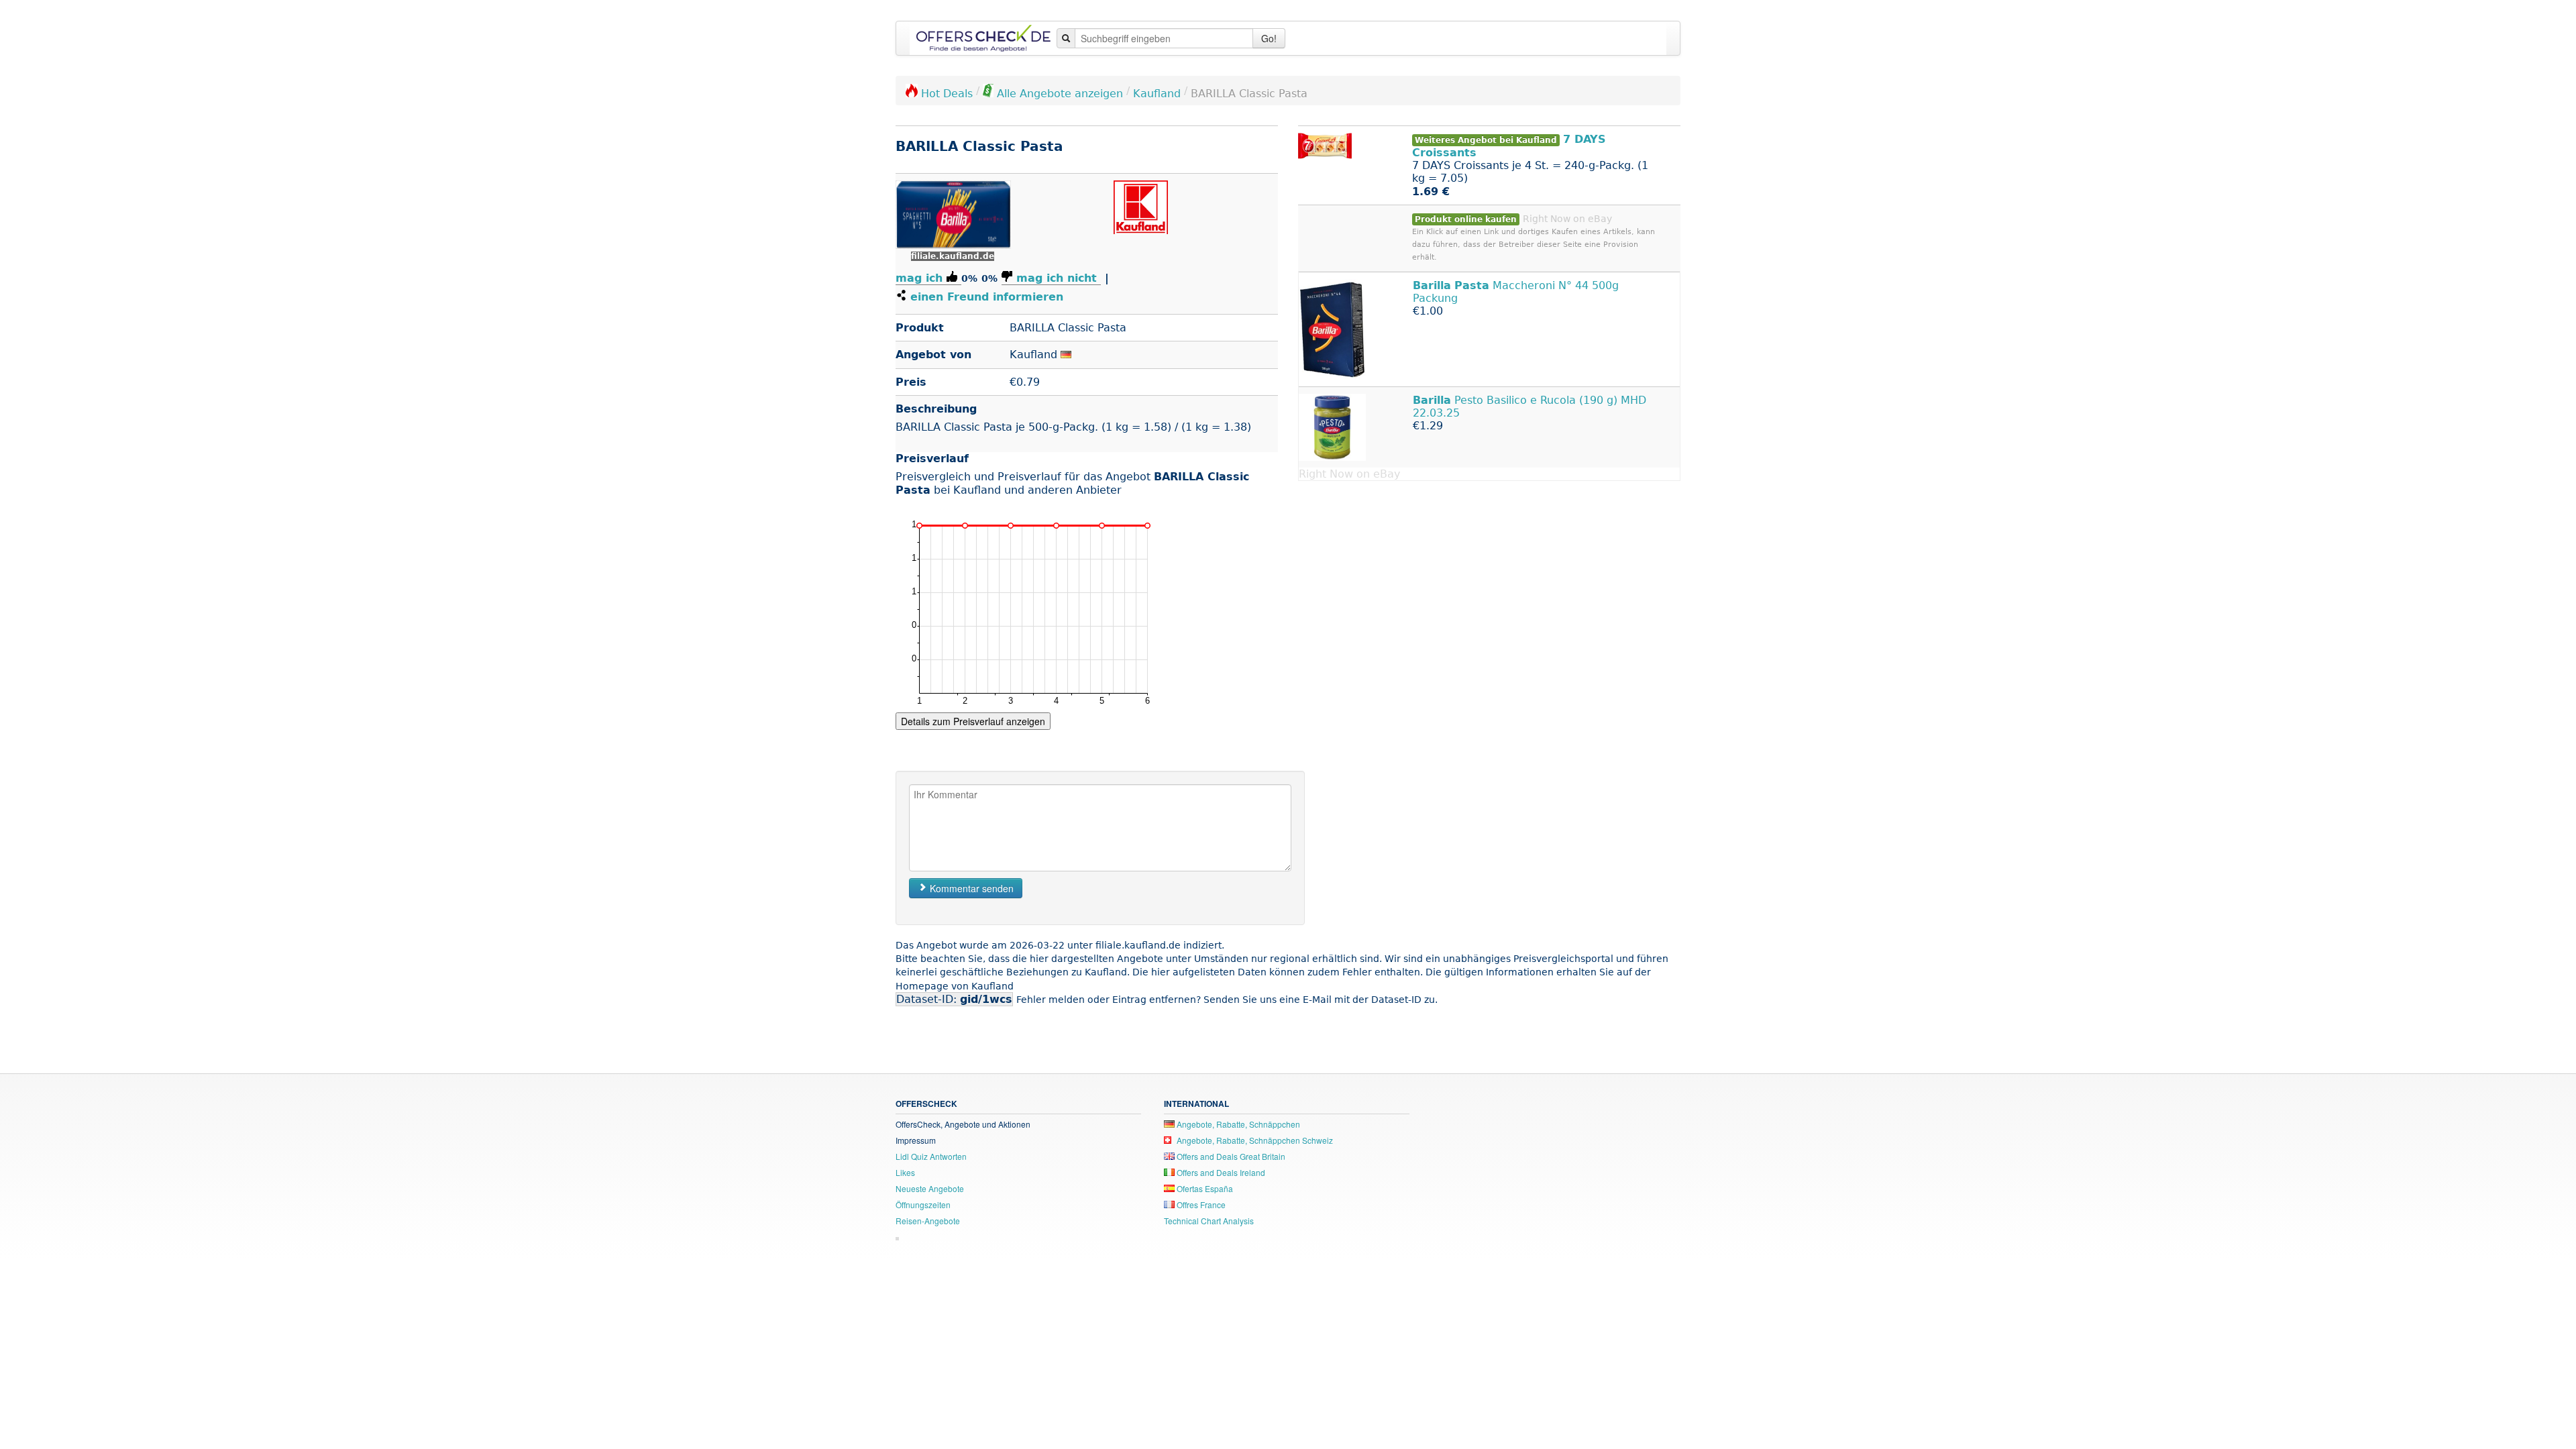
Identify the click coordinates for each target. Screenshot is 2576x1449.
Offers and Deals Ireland (1220, 1172)
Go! (1269, 38)
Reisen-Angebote (928, 1221)
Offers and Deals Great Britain (1230, 1156)
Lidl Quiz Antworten (931, 1156)
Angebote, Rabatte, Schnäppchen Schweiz (1254, 1140)
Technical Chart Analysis (1209, 1221)
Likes (905, 1172)
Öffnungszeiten (923, 1204)
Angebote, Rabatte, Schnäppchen (1237, 1124)
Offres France (1200, 1204)
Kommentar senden (970, 888)
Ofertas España (1204, 1188)
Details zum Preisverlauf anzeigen (973, 721)
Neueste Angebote (930, 1188)
